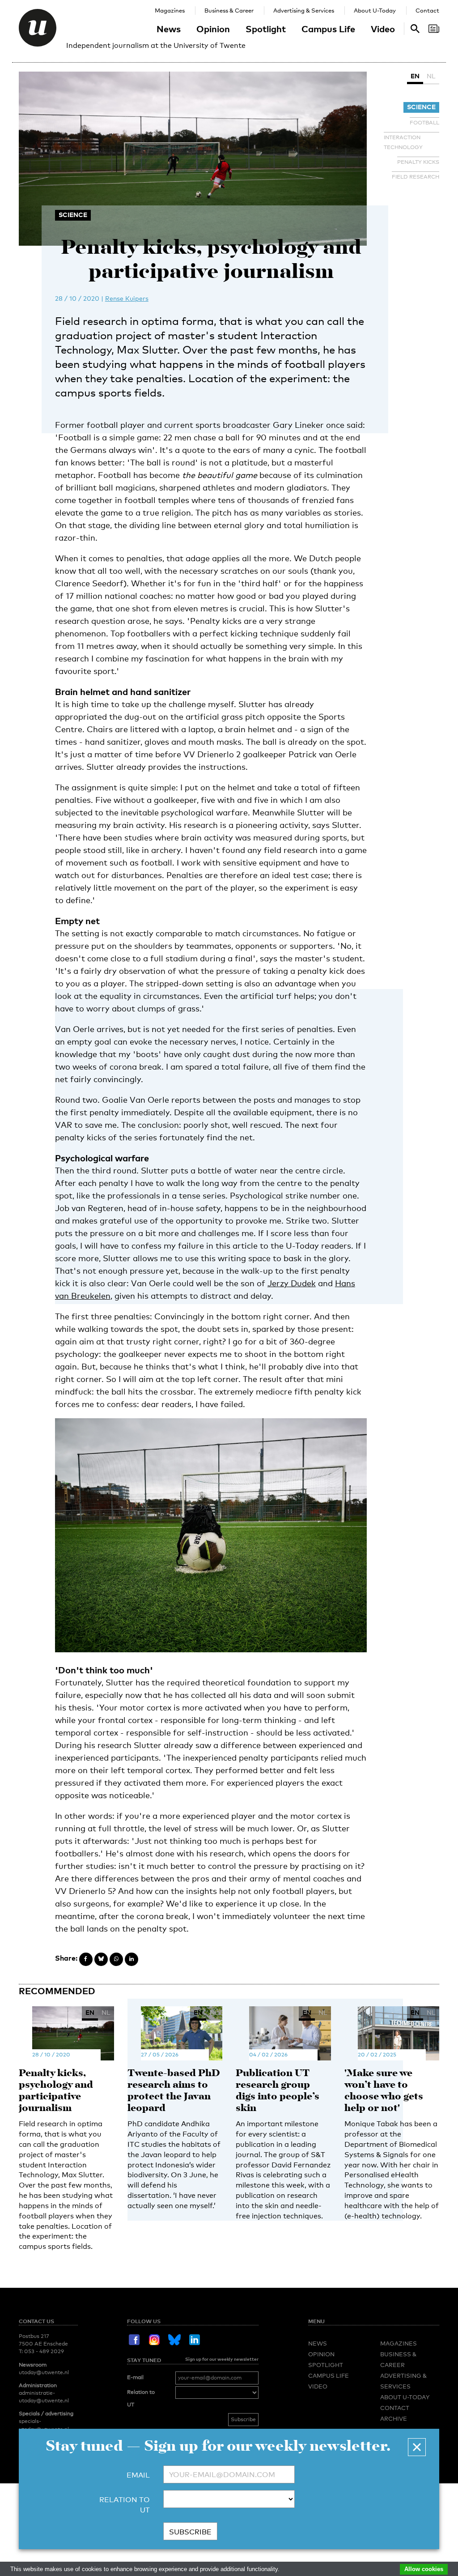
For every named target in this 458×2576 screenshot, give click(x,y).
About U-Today (375, 10)
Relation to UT (141, 2398)
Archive (394, 2418)
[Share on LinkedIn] (131, 1959)
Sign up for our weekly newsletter (222, 2359)
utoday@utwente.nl (44, 2372)
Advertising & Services (304, 10)
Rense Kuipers (127, 298)
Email (138, 2475)
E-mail (135, 2377)
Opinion (213, 29)
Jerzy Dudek (292, 1283)
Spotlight (266, 29)
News (169, 29)
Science (421, 107)
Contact (427, 10)
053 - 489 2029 (44, 2351)
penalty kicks (418, 162)
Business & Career (229, 10)
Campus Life (328, 29)
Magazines (170, 10)
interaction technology (403, 142)
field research (416, 177)
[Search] (434, 29)
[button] (417, 2447)
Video (383, 29)
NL (431, 76)
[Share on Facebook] (86, 1959)
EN (415, 76)
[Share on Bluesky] (101, 1959)
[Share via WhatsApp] (116, 1959)
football (424, 123)
